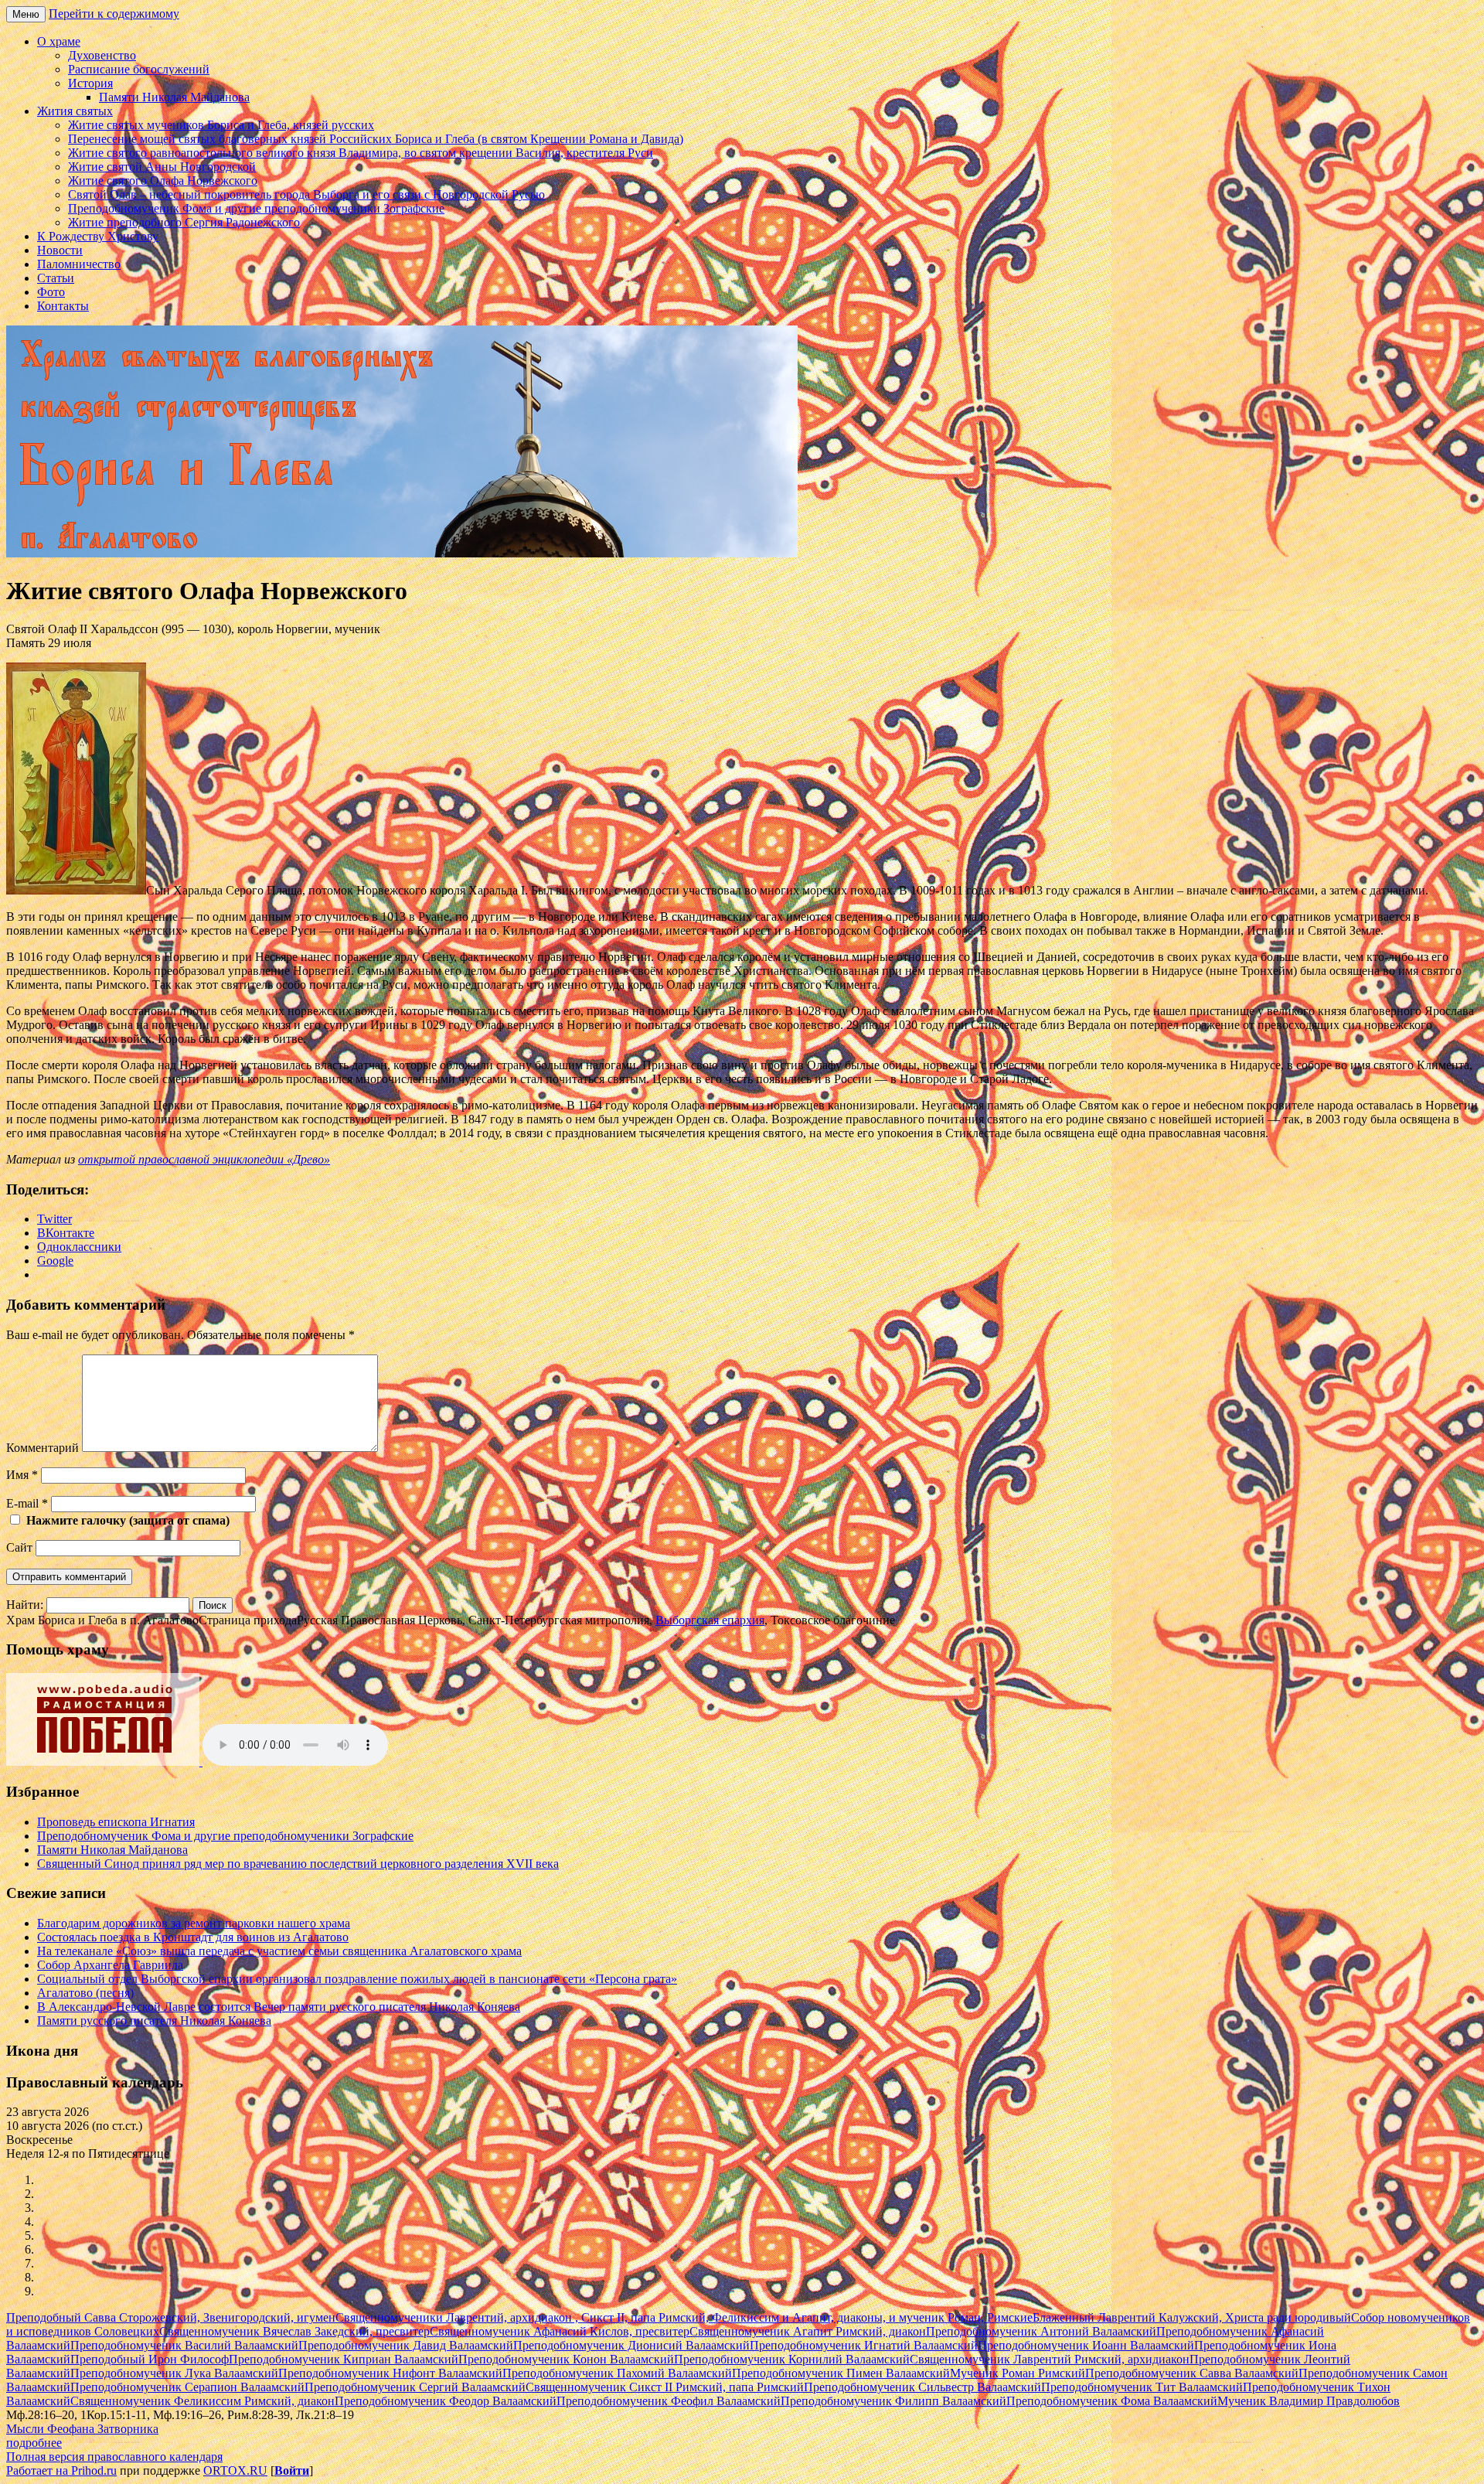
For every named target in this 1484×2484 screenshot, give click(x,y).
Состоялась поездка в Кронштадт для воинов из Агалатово (193, 1937)
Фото (51, 292)
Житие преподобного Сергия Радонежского (184, 222)
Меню (26, 14)
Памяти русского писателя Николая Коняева (154, 2021)
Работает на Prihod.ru (61, 2470)
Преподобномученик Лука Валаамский (174, 2373)
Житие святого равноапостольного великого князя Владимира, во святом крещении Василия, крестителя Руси (361, 153)
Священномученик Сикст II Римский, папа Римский (665, 2387)
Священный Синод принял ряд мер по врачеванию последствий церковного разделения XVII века (298, 1864)
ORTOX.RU (235, 2470)
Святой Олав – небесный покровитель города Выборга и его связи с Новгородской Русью (306, 194)
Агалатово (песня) (85, 1993)
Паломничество (79, 264)
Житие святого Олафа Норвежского (163, 181)
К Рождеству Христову (98, 236)
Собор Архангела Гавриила (110, 1965)
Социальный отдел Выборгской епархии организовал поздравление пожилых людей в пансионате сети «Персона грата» (357, 1979)
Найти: (25, 1605)
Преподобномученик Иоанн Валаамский (1086, 2345)
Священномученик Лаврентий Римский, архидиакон (1050, 2359)
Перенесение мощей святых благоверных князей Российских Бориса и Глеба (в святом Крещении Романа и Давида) (376, 139)
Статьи (56, 278)
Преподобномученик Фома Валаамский (1112, 2401)
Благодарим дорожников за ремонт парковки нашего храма (194, 1923)
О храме (59, 41)
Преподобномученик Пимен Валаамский (841, 2373)
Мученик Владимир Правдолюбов (1309, 2401)
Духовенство (102, 55)
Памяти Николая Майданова (174, 97)
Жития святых (75, 111)
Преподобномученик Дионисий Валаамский (631, 2345)
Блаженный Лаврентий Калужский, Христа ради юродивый (1192, 2317)
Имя (22, 1475)
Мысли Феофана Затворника (82, 2429)
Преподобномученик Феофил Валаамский (669, 2401)
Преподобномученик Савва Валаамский (1192, 2373)
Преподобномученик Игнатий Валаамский (864, 2345)
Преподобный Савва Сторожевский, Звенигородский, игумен (171, 2317)
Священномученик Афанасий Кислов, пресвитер (560, 2331)
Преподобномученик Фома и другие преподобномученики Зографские (256, 208)
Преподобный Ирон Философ (150, 2359)
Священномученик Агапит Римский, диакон (808, 2331)
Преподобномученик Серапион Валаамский (187, 2387)
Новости (60, 250)
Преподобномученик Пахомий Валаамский (617, 2373)
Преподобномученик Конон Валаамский (566, 2359)
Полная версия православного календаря (114, 2457)
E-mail (27, 1503)
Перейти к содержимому (114, 14)
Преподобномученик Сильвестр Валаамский (922, 2387)
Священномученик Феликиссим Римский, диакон (203, 2401)
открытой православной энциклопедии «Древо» (204, 1159)
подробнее (34, 2443)
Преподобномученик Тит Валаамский (1142, 2387)
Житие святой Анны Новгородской (162, 167)
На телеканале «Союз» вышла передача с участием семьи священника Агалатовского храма (279, 1951)
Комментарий (43, 1448)
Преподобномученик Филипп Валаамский (893, 2401)
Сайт (19, 1547)
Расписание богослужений (139, 69)
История (90, 83)
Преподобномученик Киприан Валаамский (344, 2359)
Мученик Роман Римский (1018, 2373)
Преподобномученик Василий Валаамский (184, 2345)
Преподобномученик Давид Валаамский (406, 2345)
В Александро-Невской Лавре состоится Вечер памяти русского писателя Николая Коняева (279, 2007)
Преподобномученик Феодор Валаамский (446, 2401)
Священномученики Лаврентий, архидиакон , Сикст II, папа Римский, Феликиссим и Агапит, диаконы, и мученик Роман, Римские (684, 2317)
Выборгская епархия (710, 1620)
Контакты (63, 306)
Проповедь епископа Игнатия (116, 1822)
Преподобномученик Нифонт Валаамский (390, 2373)
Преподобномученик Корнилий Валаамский (792, 2359)
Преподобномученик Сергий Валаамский (415, 2387)
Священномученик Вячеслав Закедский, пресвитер (294, 2331)
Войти (292, 2470)
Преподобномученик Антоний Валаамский (1041, 2331)
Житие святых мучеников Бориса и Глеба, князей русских (221, 125)
